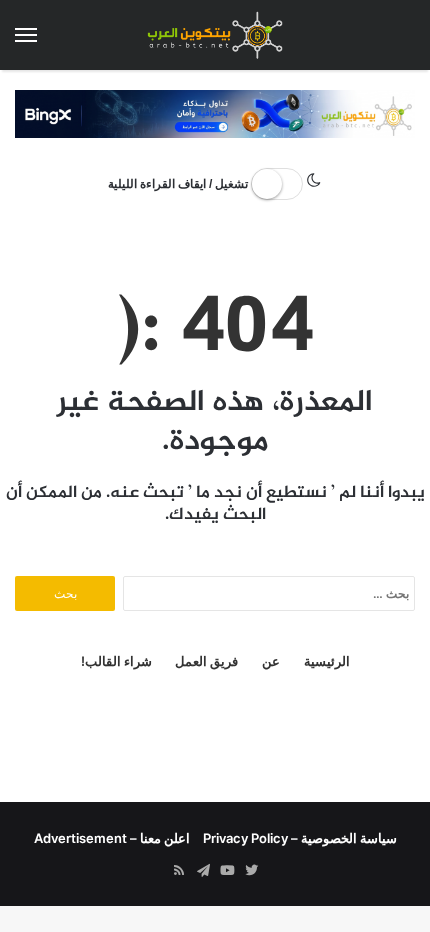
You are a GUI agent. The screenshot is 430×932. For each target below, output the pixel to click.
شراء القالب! (116, 661)
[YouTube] (227, 871)
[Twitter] (251, 871)
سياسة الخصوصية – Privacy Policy (300, 838)
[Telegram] (203, 871)
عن (271, 661)
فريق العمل (206, 661)
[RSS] (179, 871)
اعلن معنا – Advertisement (112, 838)
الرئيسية (327, 661)
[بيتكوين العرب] (215, 35)
